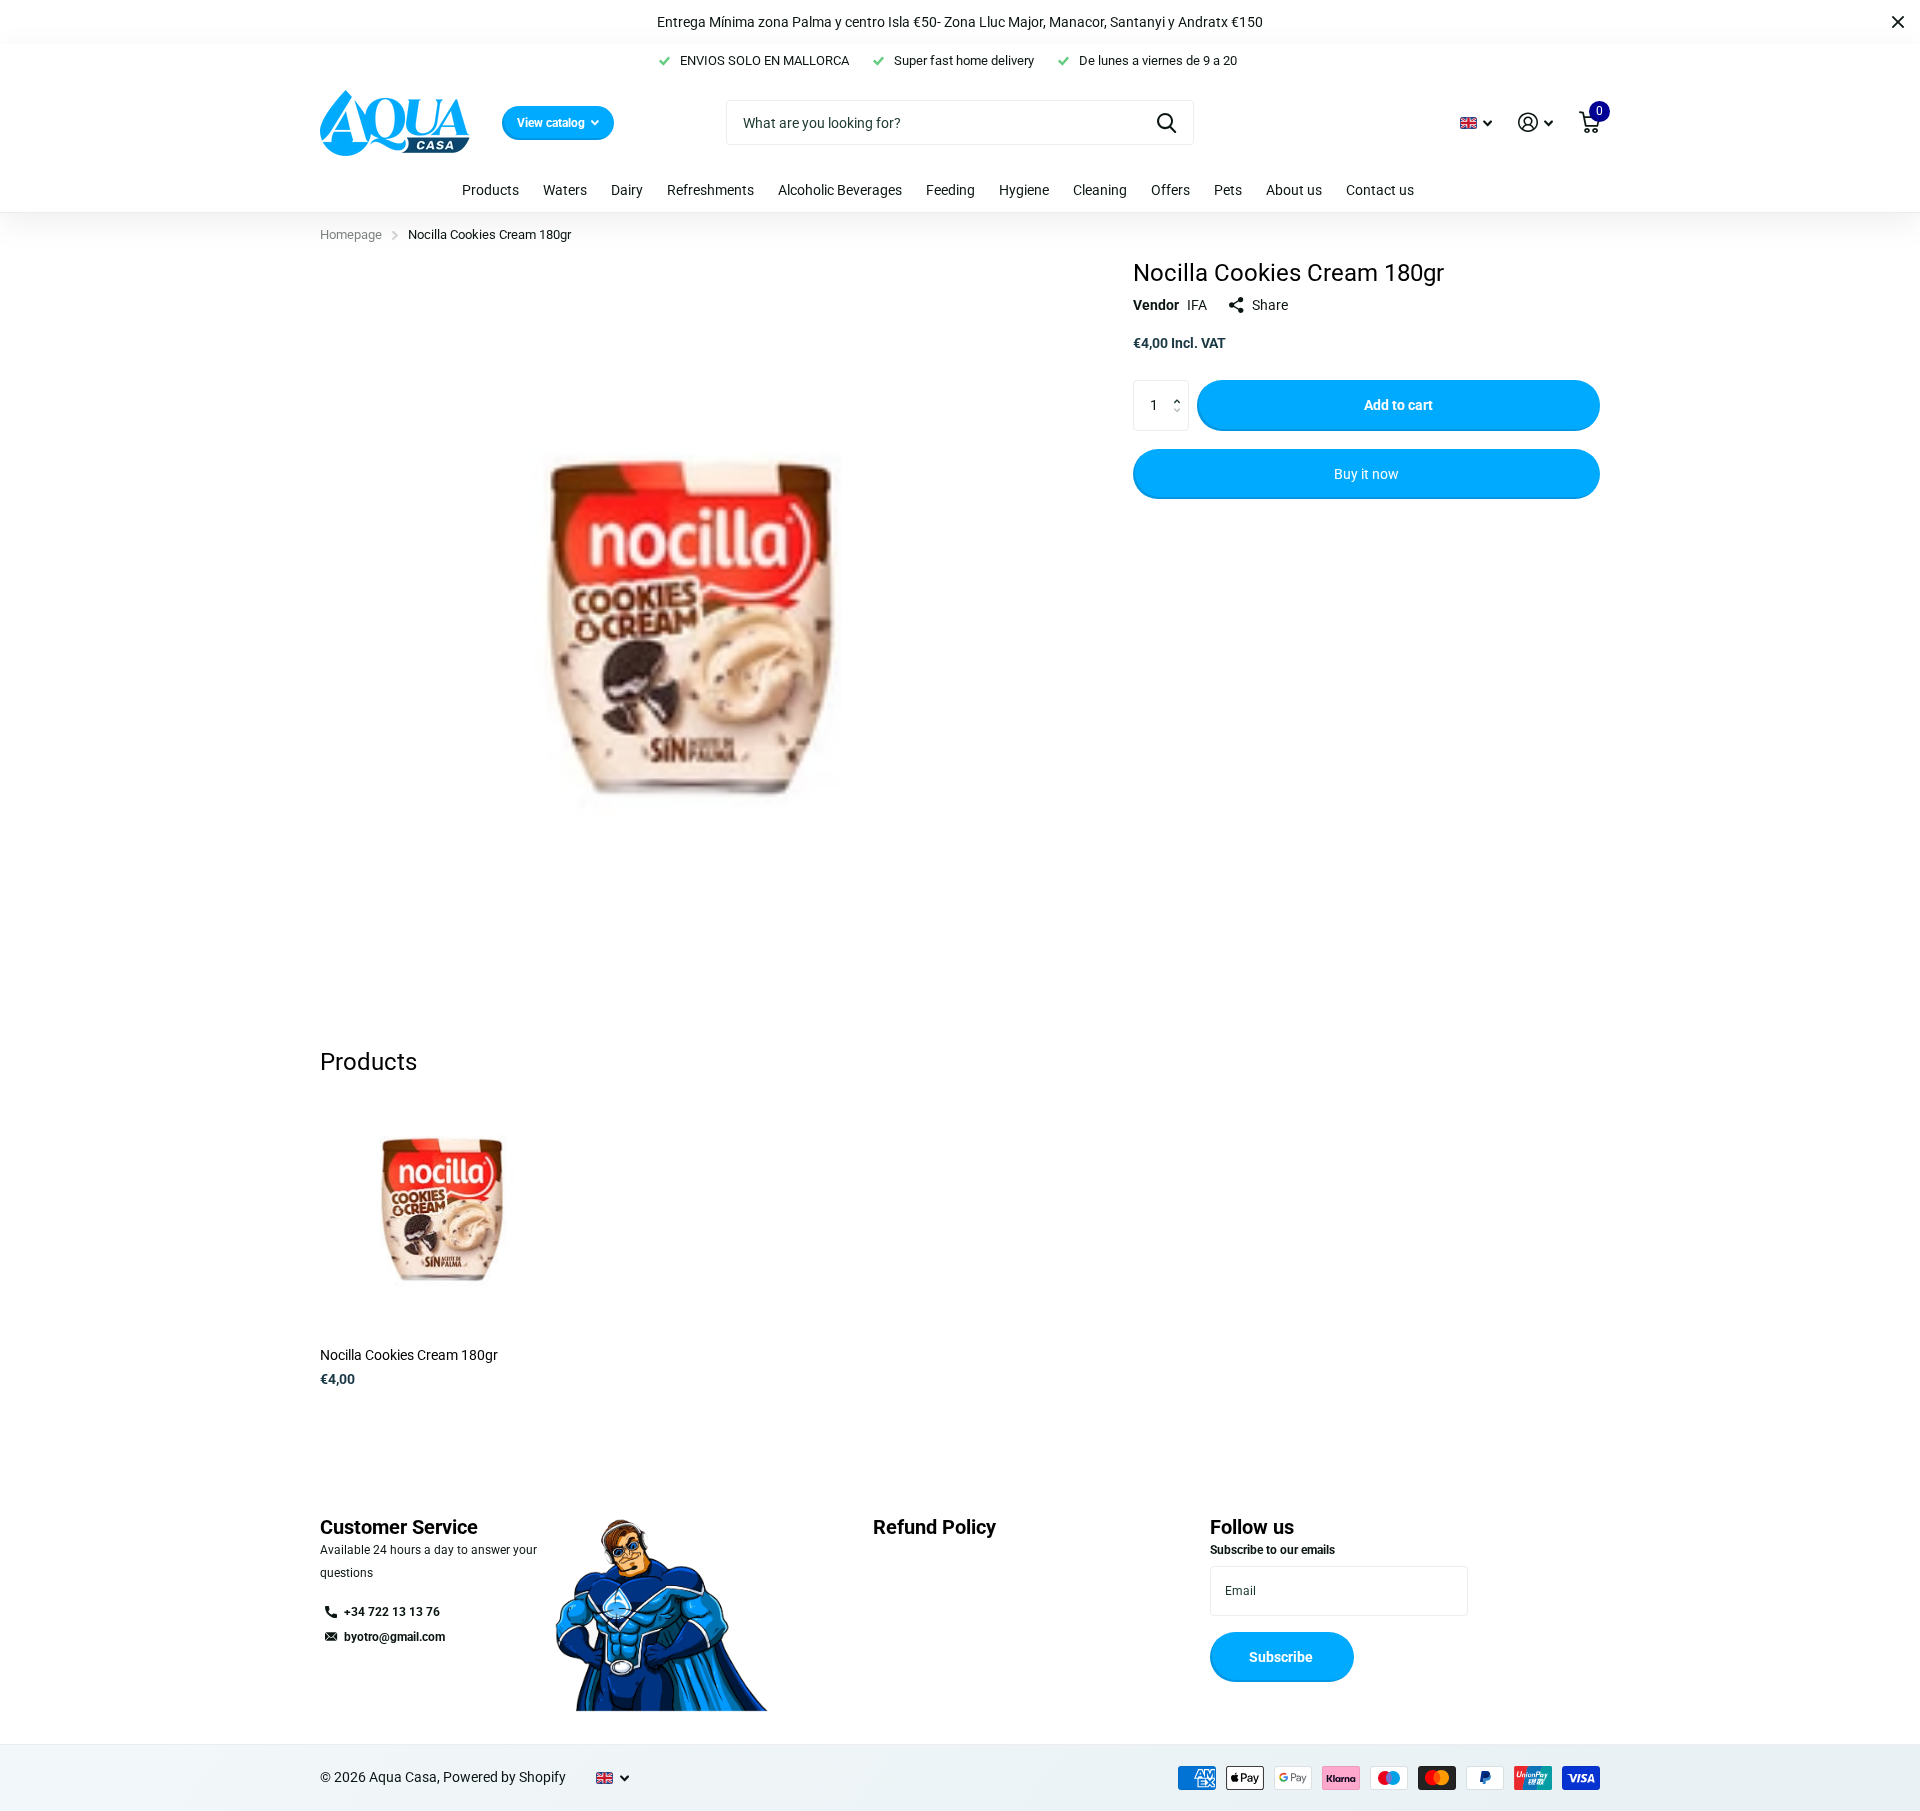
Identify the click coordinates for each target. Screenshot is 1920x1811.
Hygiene (1024, 190)
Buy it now (1366, 474)
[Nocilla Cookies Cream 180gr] (441, 1209)
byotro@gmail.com (394, 1637)
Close (1898, 22)
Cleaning (1100, 190)
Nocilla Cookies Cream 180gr (409, 1355)
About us (1294, 190)
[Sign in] (1535, 122)
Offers (1170, 190)
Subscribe (1282, 1657)
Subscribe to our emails (1272, 1550)
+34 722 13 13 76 (392, 1612)
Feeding (950, 190)
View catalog (552, 123)
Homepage (351, 234)
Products (490, 190)
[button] (1181, 387)
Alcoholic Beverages (840, 190)
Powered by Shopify (504, 1777)
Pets (1228, 190)
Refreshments (710, 190)
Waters (565, 190)
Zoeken (1166, 122)
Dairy (627, 190)
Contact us (1380, 190)
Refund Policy (934, 1527)
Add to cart (1398, 405)
